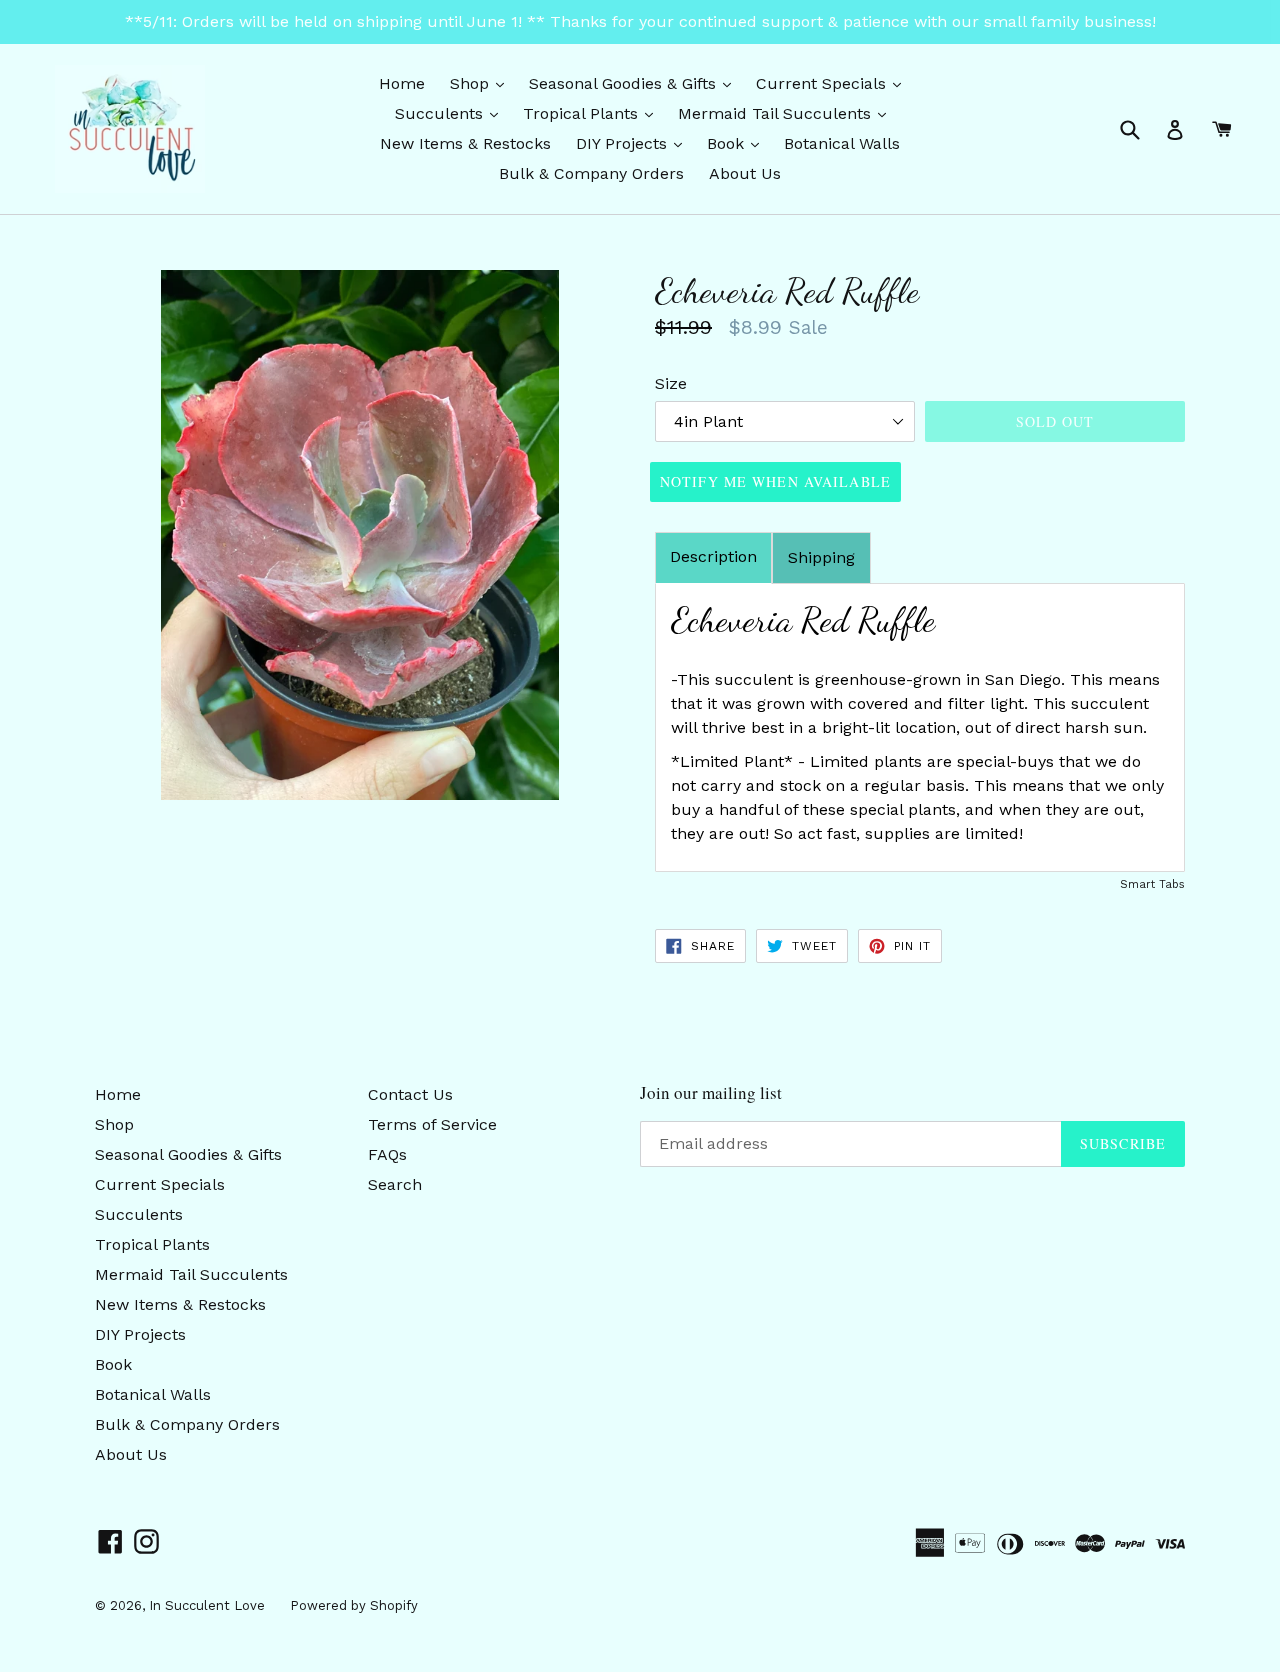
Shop (482, 83)
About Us (745, 173)
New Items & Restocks (465, 143)
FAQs (387, 1154)
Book (738, 143)
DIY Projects (634, 143)
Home (402, 83)
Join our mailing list (711, 1093)
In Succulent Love (207, 1605)
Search (395, 1184)
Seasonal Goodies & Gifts (635, 83)
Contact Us (410, 1094)
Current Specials (833, 83)
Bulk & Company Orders (591, 173)
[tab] (821, 558)
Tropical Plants (593, 113)
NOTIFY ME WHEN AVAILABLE (775, 481)
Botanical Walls (842, 143)
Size (671, 383)
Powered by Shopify (354, 1605)
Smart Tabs (1152, 884)
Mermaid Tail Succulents (787, 113)
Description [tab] (713, 556)
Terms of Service (432, 1124)
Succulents (451, 113)
